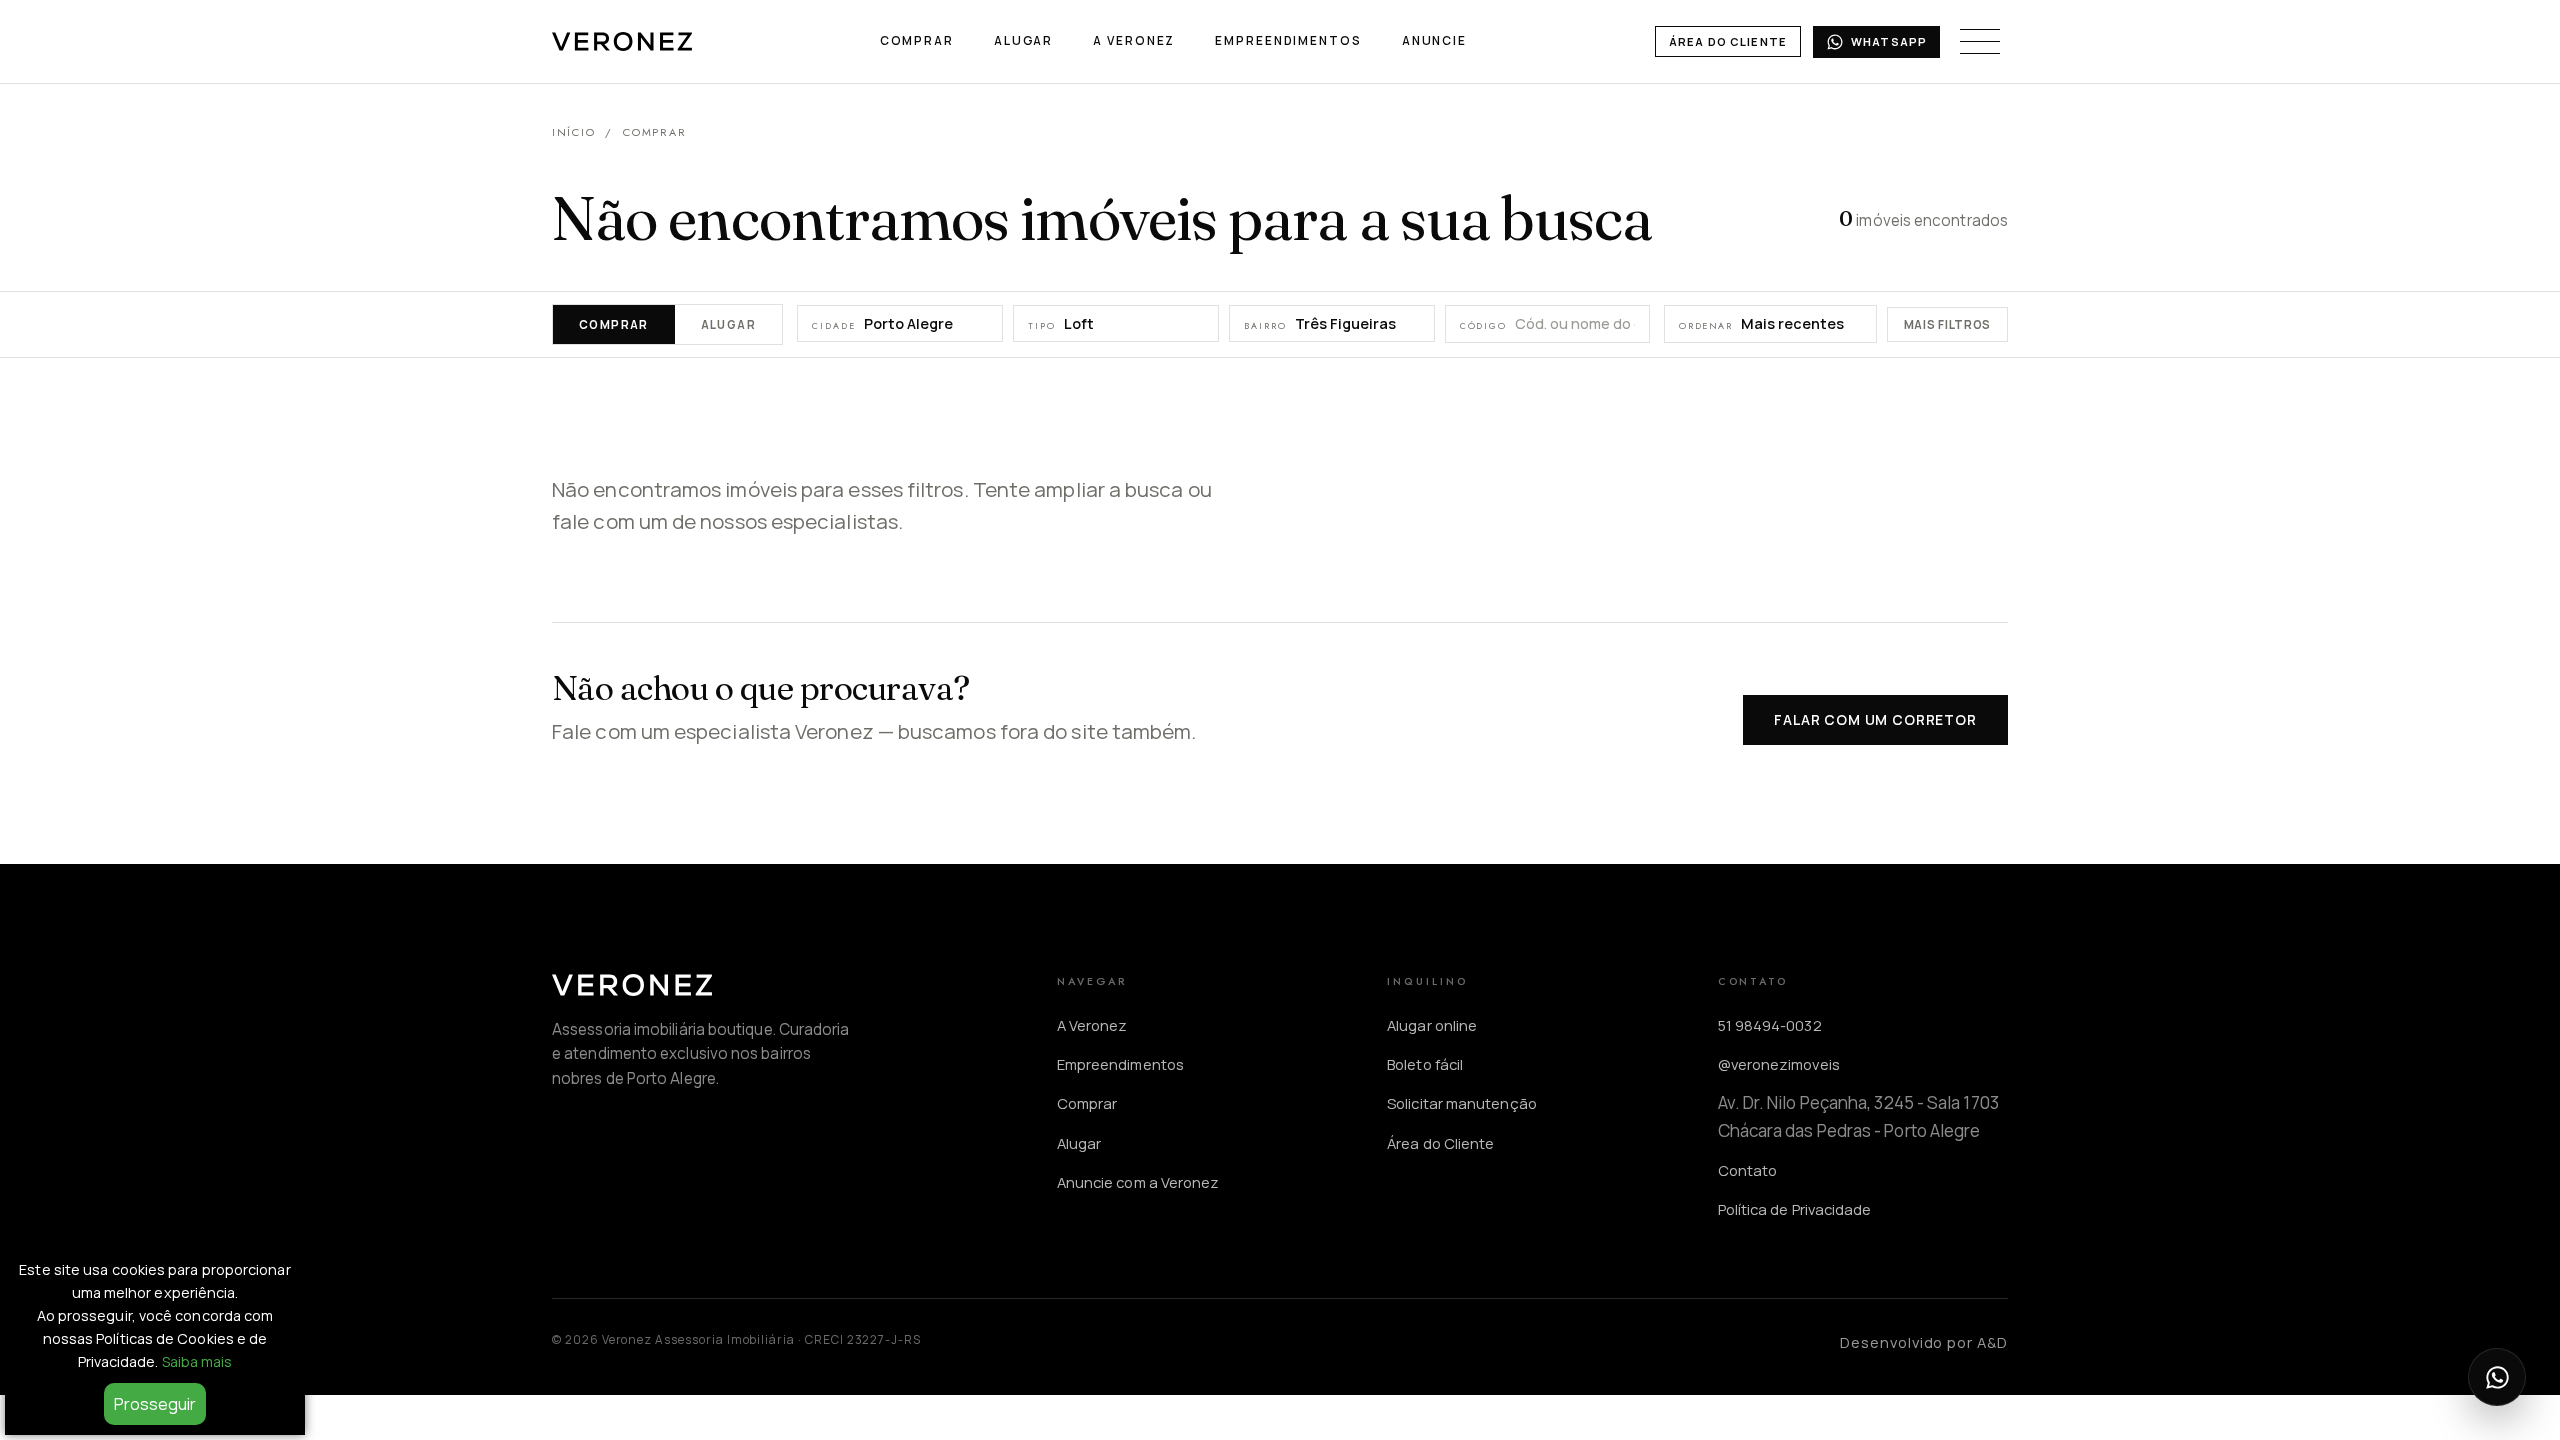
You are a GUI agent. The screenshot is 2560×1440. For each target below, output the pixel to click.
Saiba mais (197, 1361)
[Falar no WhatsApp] (2497, 1377)
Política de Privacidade (1795, 1209)
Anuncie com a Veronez (1138, 1182)
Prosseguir (155, 1404)
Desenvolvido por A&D (1924, 1342)
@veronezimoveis (1779, 1064)
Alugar (1023, 40)
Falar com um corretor (1875, 719)
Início (573, 132)
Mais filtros (1947, 324)
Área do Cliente (1728, 41)
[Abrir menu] (1980, 41)
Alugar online (1432, 1025)
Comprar (917, 40)
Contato (1748, 1170)
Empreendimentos (1288, 40)
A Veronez (1134, 40)
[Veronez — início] (622, 41)
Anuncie (1434, 40)
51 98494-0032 (1770, 1025)
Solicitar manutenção (1462, 1103)
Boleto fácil (1425, 1064)
